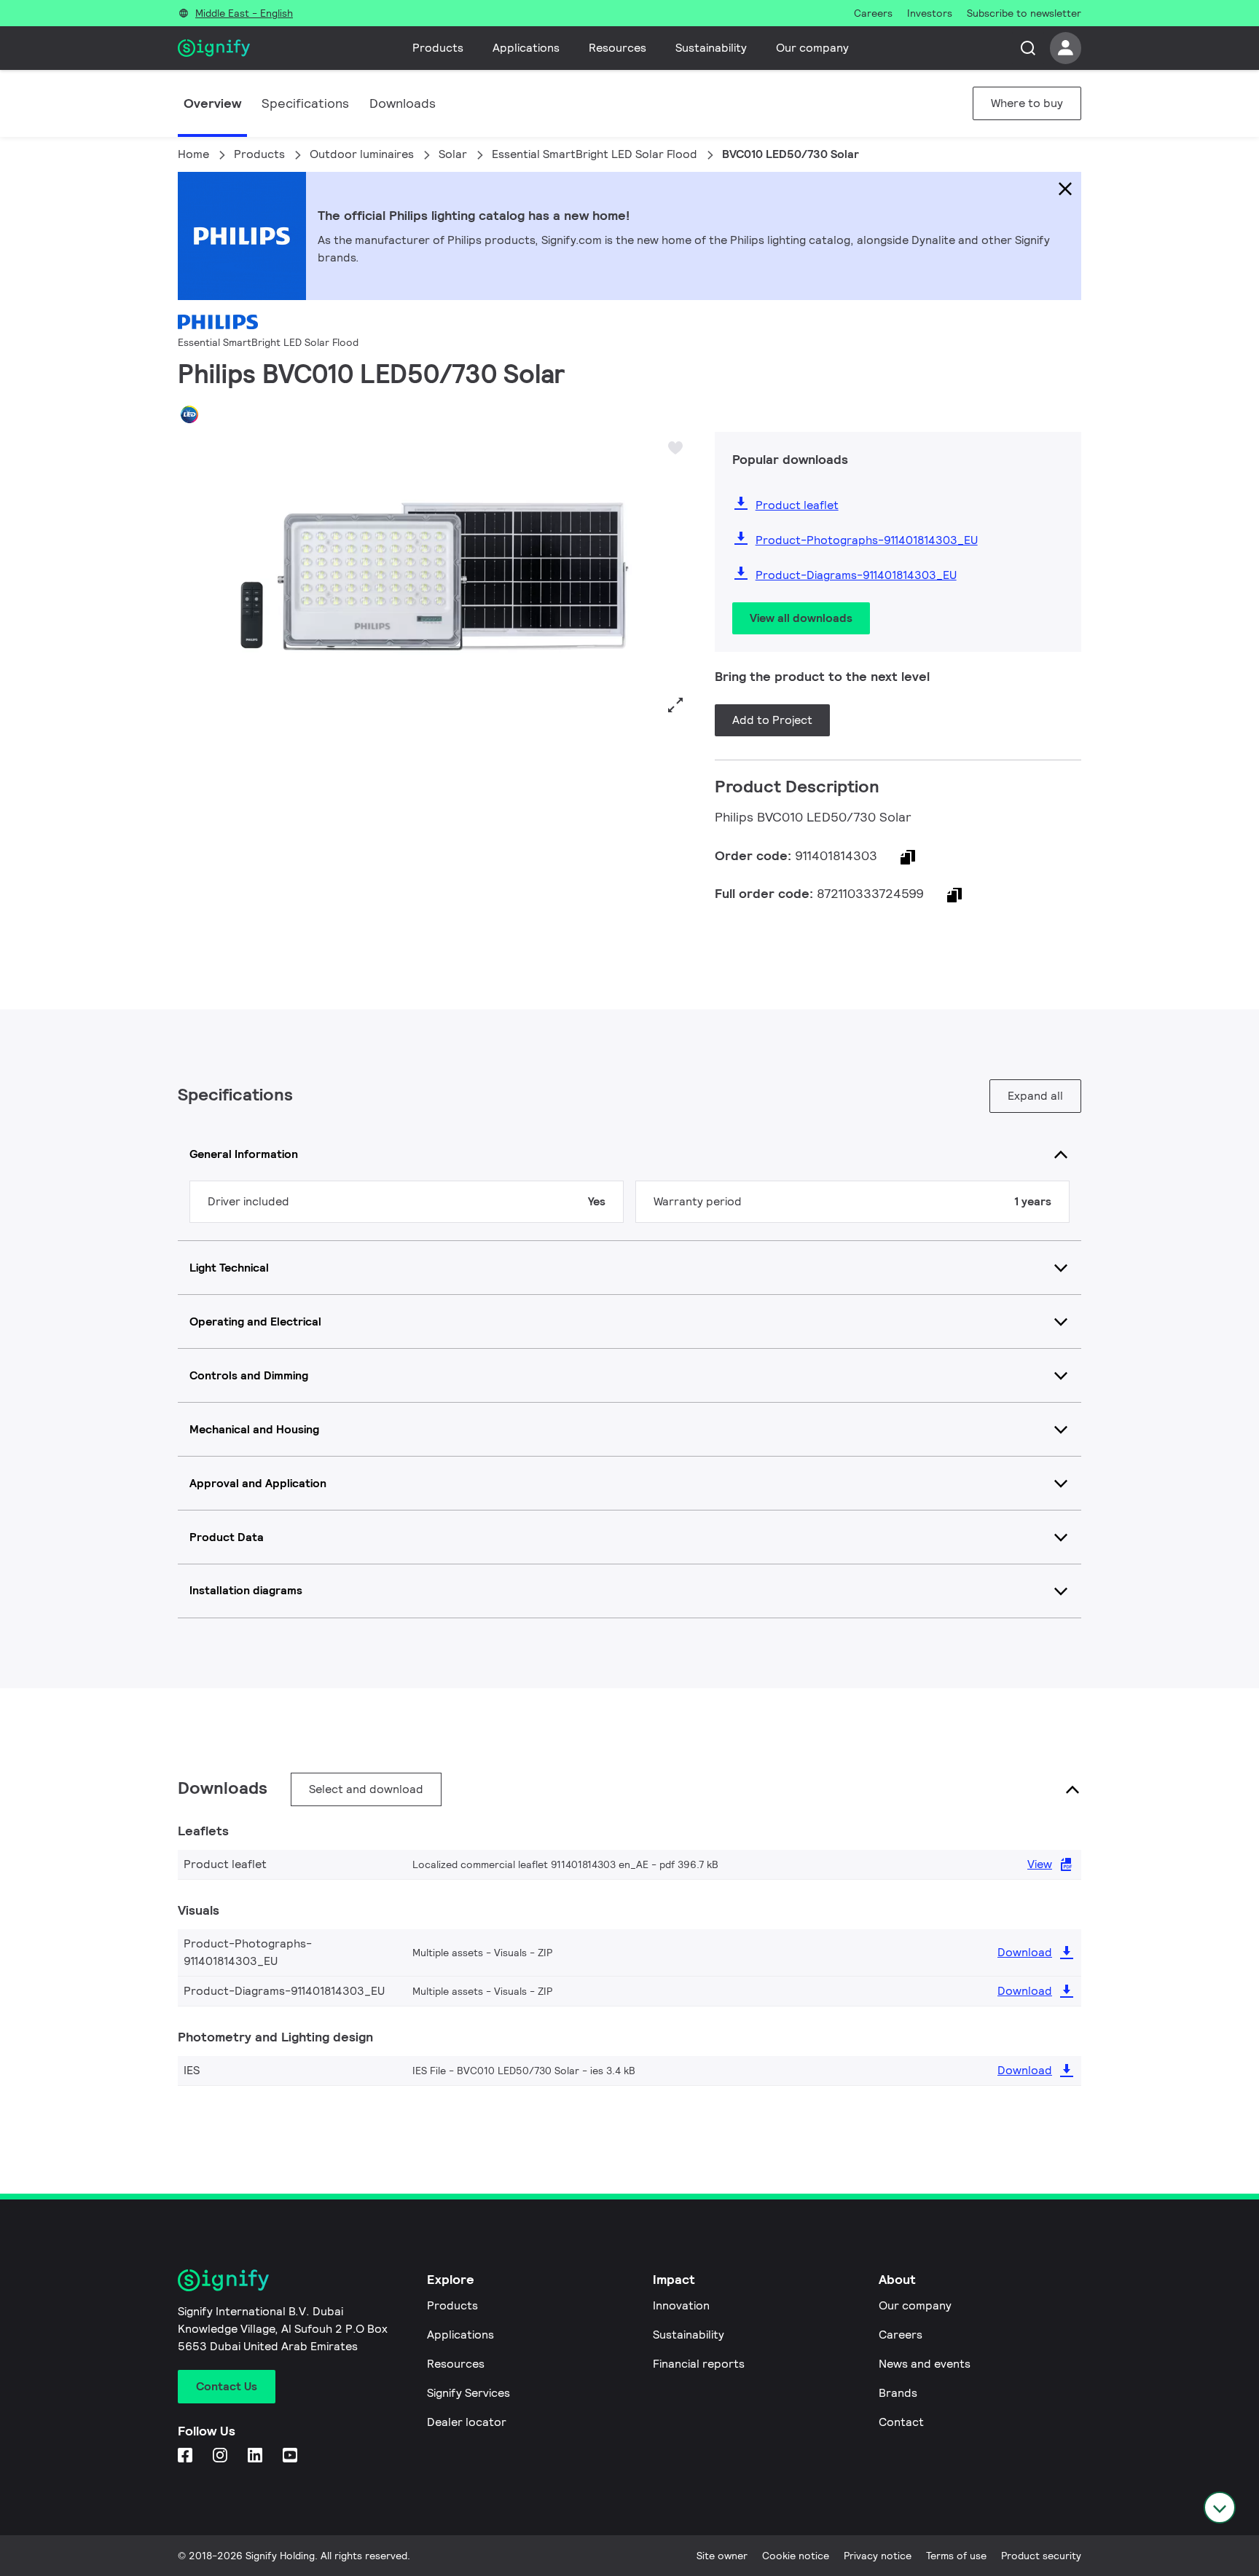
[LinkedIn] (256, 2456)
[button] (194, 576)
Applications (526, 48)
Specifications (305, 103)
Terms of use (956, 2556)
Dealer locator (467, 2422)
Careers (901, 2335)
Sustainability (711, 48)
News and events (925, 2364)
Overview (212, 103)
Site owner (722, 2556)
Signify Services (468, 2393)
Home (193, 154)
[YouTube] (291, 2456)
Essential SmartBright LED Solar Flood (595, 154)
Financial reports (699, 2364)
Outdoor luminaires (362, 154)
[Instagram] (221, 2456)
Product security (1041, 2556)
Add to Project (772, 720)
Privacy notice (878, 2556)
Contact (901, 2422)
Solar (453, 154)
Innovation (681, 2305)
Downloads (403, 103)
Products (438, 48)
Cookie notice (796, 2556)
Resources (617, 48)
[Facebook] (187, 2456)
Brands (898, 2393)
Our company (812, 48)
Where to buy (1027, 103)
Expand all (1035, 1096)
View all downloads (801, 618)
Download (1025, 1952)
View (1040, 1864)
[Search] (1028, 48)
